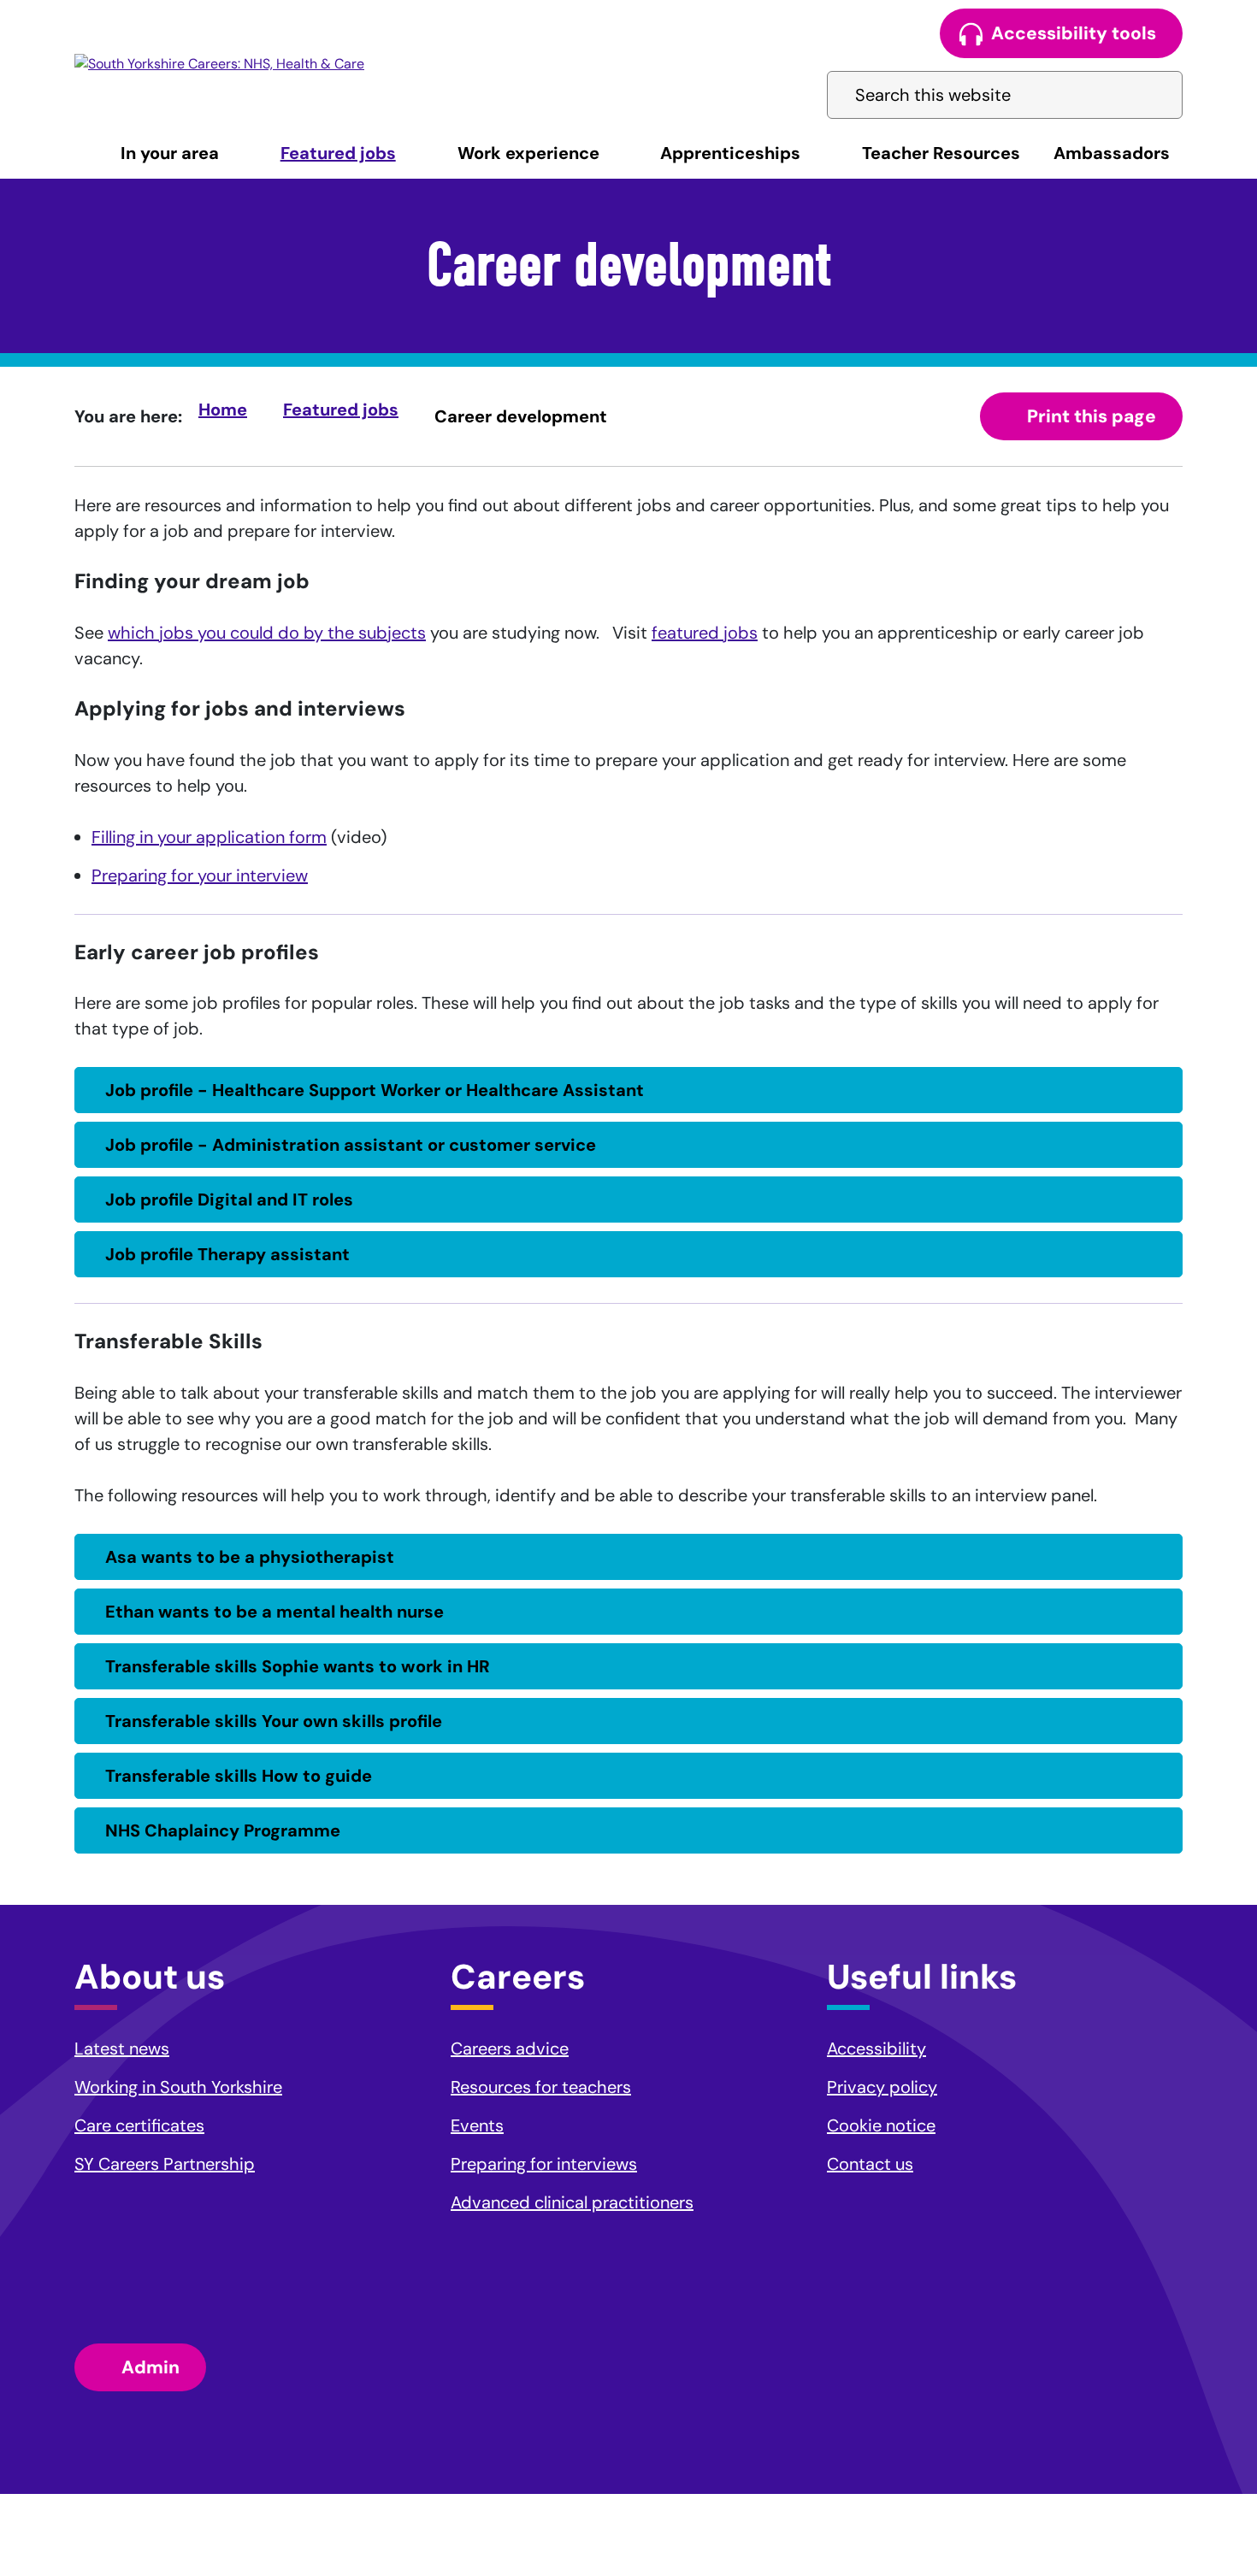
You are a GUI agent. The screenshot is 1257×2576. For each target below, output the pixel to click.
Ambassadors (1112, 153)
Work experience (528, 153)
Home (223, 410)
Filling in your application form (209, 837)
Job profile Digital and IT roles (229, 1200)
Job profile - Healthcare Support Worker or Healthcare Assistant (375, 1090)
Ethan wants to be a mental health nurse (274, 1612)
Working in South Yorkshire (178, 2087)
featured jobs (705, 633)
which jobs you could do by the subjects (267, 633)
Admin (150, 2367)
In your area (170, 153)
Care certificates (139, 2125)
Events (477, 2125)
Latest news (122, 2048)
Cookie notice (881, 2125)
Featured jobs (338, 153)
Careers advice (510, 2048)
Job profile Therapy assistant (227, 1254)
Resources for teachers (541, 2087)
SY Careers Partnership (165, 2164)
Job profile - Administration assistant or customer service (351, 1145)
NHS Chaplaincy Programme (223, 1830)
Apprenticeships (730, 153)
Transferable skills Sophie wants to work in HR (298, 1666)
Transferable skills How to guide (239, 1776)
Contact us (870, 2164)
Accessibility (876, 2048)
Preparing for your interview (200, 875)
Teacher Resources (941, 153)
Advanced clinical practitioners (572, 2202)
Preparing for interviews (544, 2164)
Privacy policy (882, 2087)
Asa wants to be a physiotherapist (250, 1557)
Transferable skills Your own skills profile (274, 1721)
